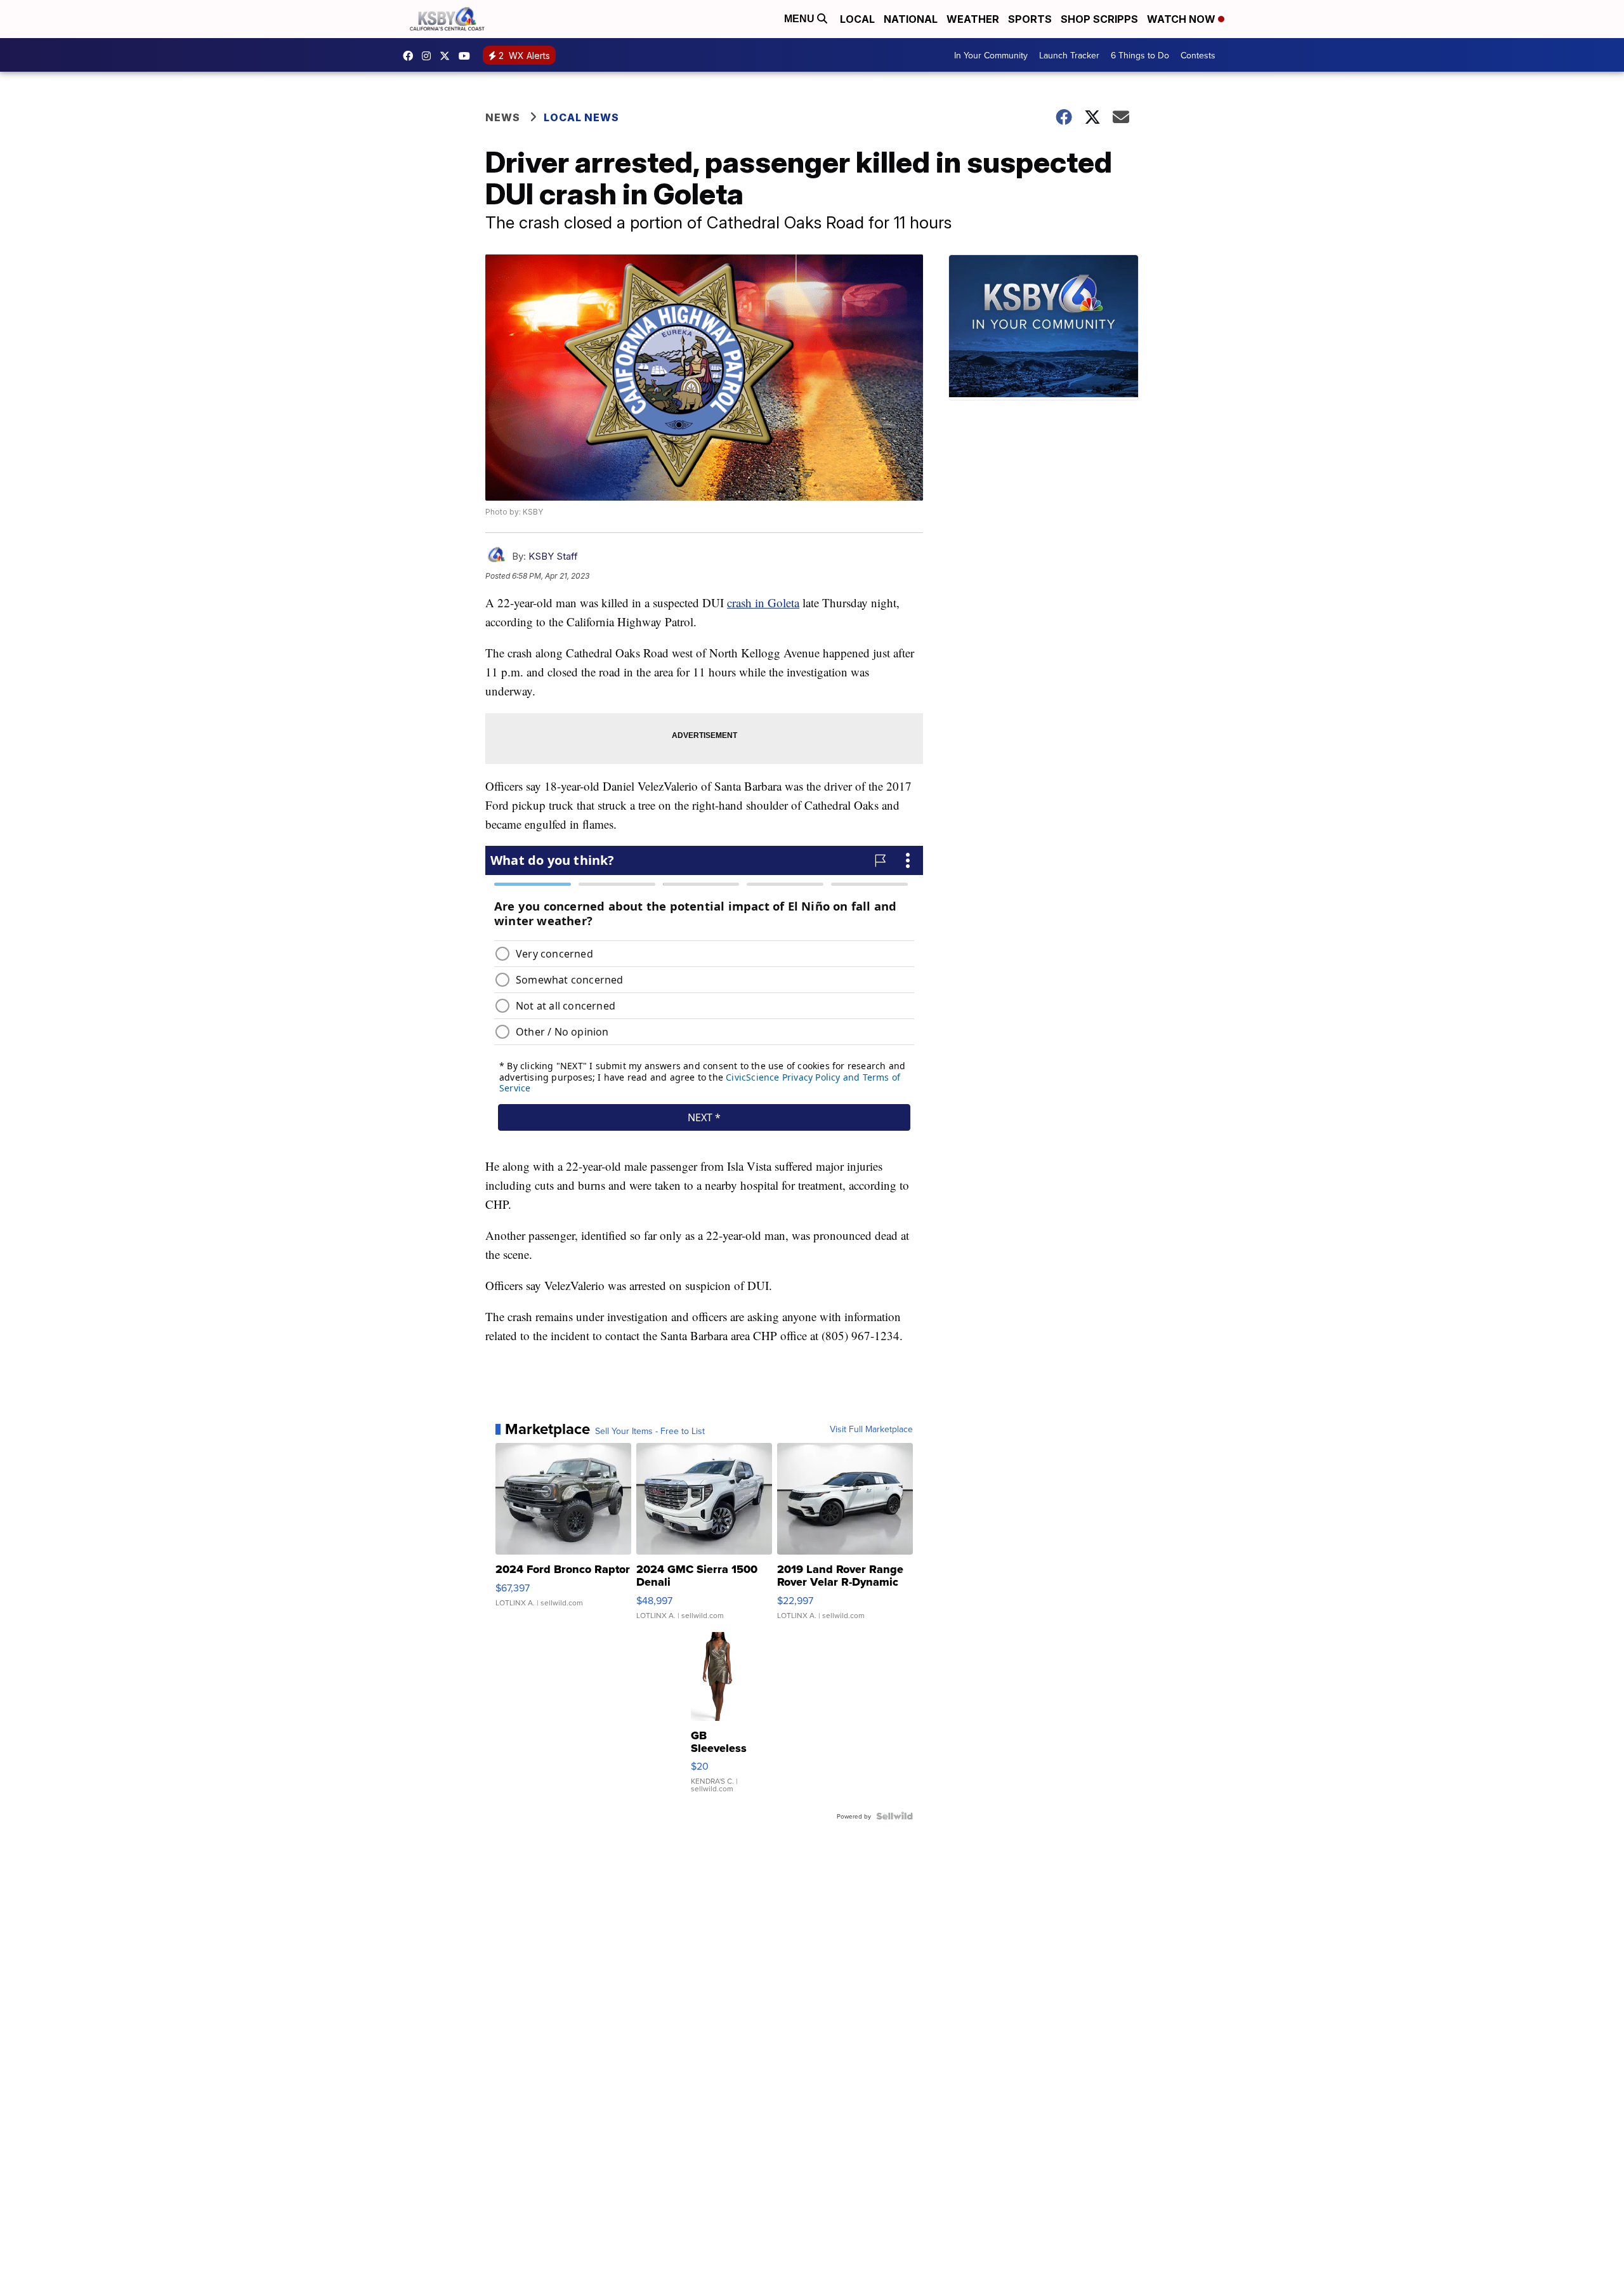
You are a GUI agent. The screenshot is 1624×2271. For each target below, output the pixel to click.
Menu (801, 19)
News (503, 117)
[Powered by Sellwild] (894, 1816)
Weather (973, 19)
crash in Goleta (763, 602)
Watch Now (1182, 19)
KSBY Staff (553, 556)
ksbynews (411, 56)
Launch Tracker (1069, 55)
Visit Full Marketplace (871, 1429)
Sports (1030, 19)
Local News (581, 117)
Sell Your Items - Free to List (650, 1431)
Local (857, 19)
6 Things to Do (1140, 55)
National (911, 19)
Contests (1198, 55)
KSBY (448, 56)
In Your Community (991, 55)
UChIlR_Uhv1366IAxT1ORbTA (468, 56)
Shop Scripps (1099, 19)
